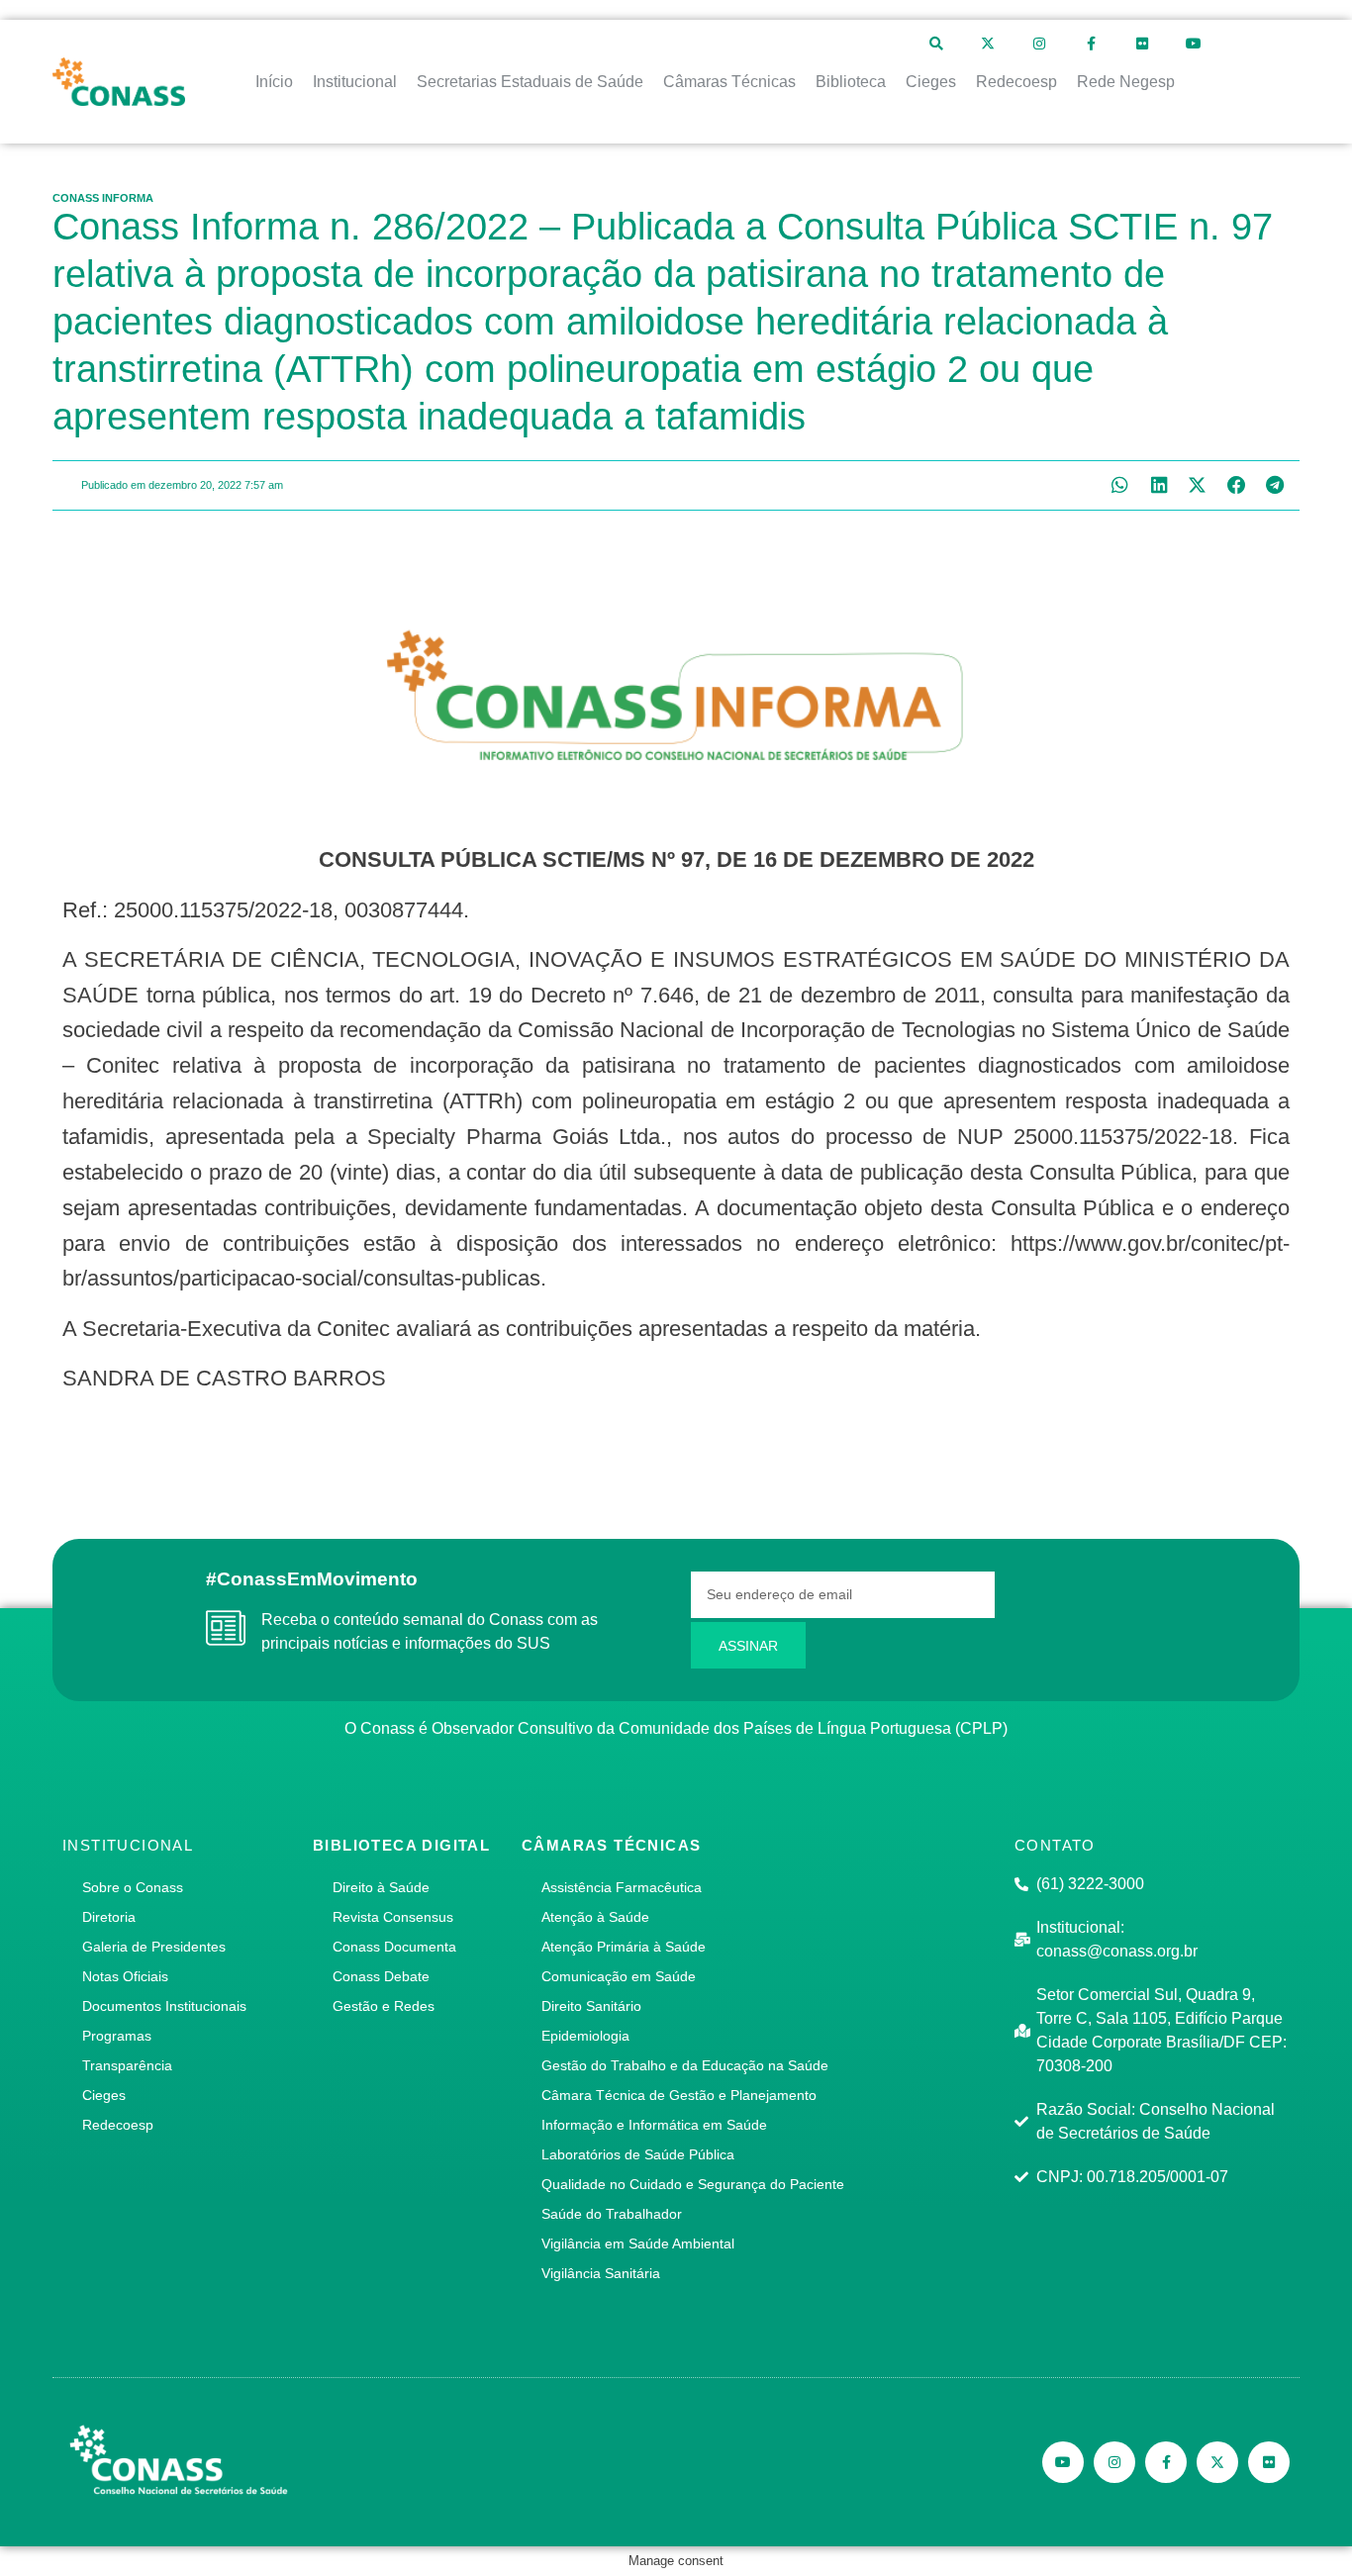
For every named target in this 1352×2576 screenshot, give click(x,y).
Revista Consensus (393, 1917)
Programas (117, 2036)
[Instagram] (1039, 44)
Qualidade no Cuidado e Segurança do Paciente (693, 2184)
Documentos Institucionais (164, 2006)
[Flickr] (1142, 44)
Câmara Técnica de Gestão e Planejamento (679, 2095)
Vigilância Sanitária (601, 2273)
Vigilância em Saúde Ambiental (638, 2243)
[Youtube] (1194, 44)
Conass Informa (103, 198)
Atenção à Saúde (595, 1917)
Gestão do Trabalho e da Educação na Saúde (685, 2065)
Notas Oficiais (125, 1976)
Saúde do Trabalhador (612, 2214)
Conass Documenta (394, 1947)
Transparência (127, 2065)
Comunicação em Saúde (619, 1976)
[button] (1120, 485)
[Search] (936, 44)
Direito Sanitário (591, 2006)
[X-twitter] (988, 44)
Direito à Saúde (381, 1887)
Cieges (104, 2095)
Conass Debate (381, 1976)
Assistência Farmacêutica (622, 1887)
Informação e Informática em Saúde (654, 2125)
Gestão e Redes (384, 2006)
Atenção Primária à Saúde (624, 1947)
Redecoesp (118, 2125)
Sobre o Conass (133, 1887)
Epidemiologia (585, 2036)
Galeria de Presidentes (154, 1947)
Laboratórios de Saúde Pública (638, 2154)
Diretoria (109, 1917)
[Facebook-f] (1091, 44)
